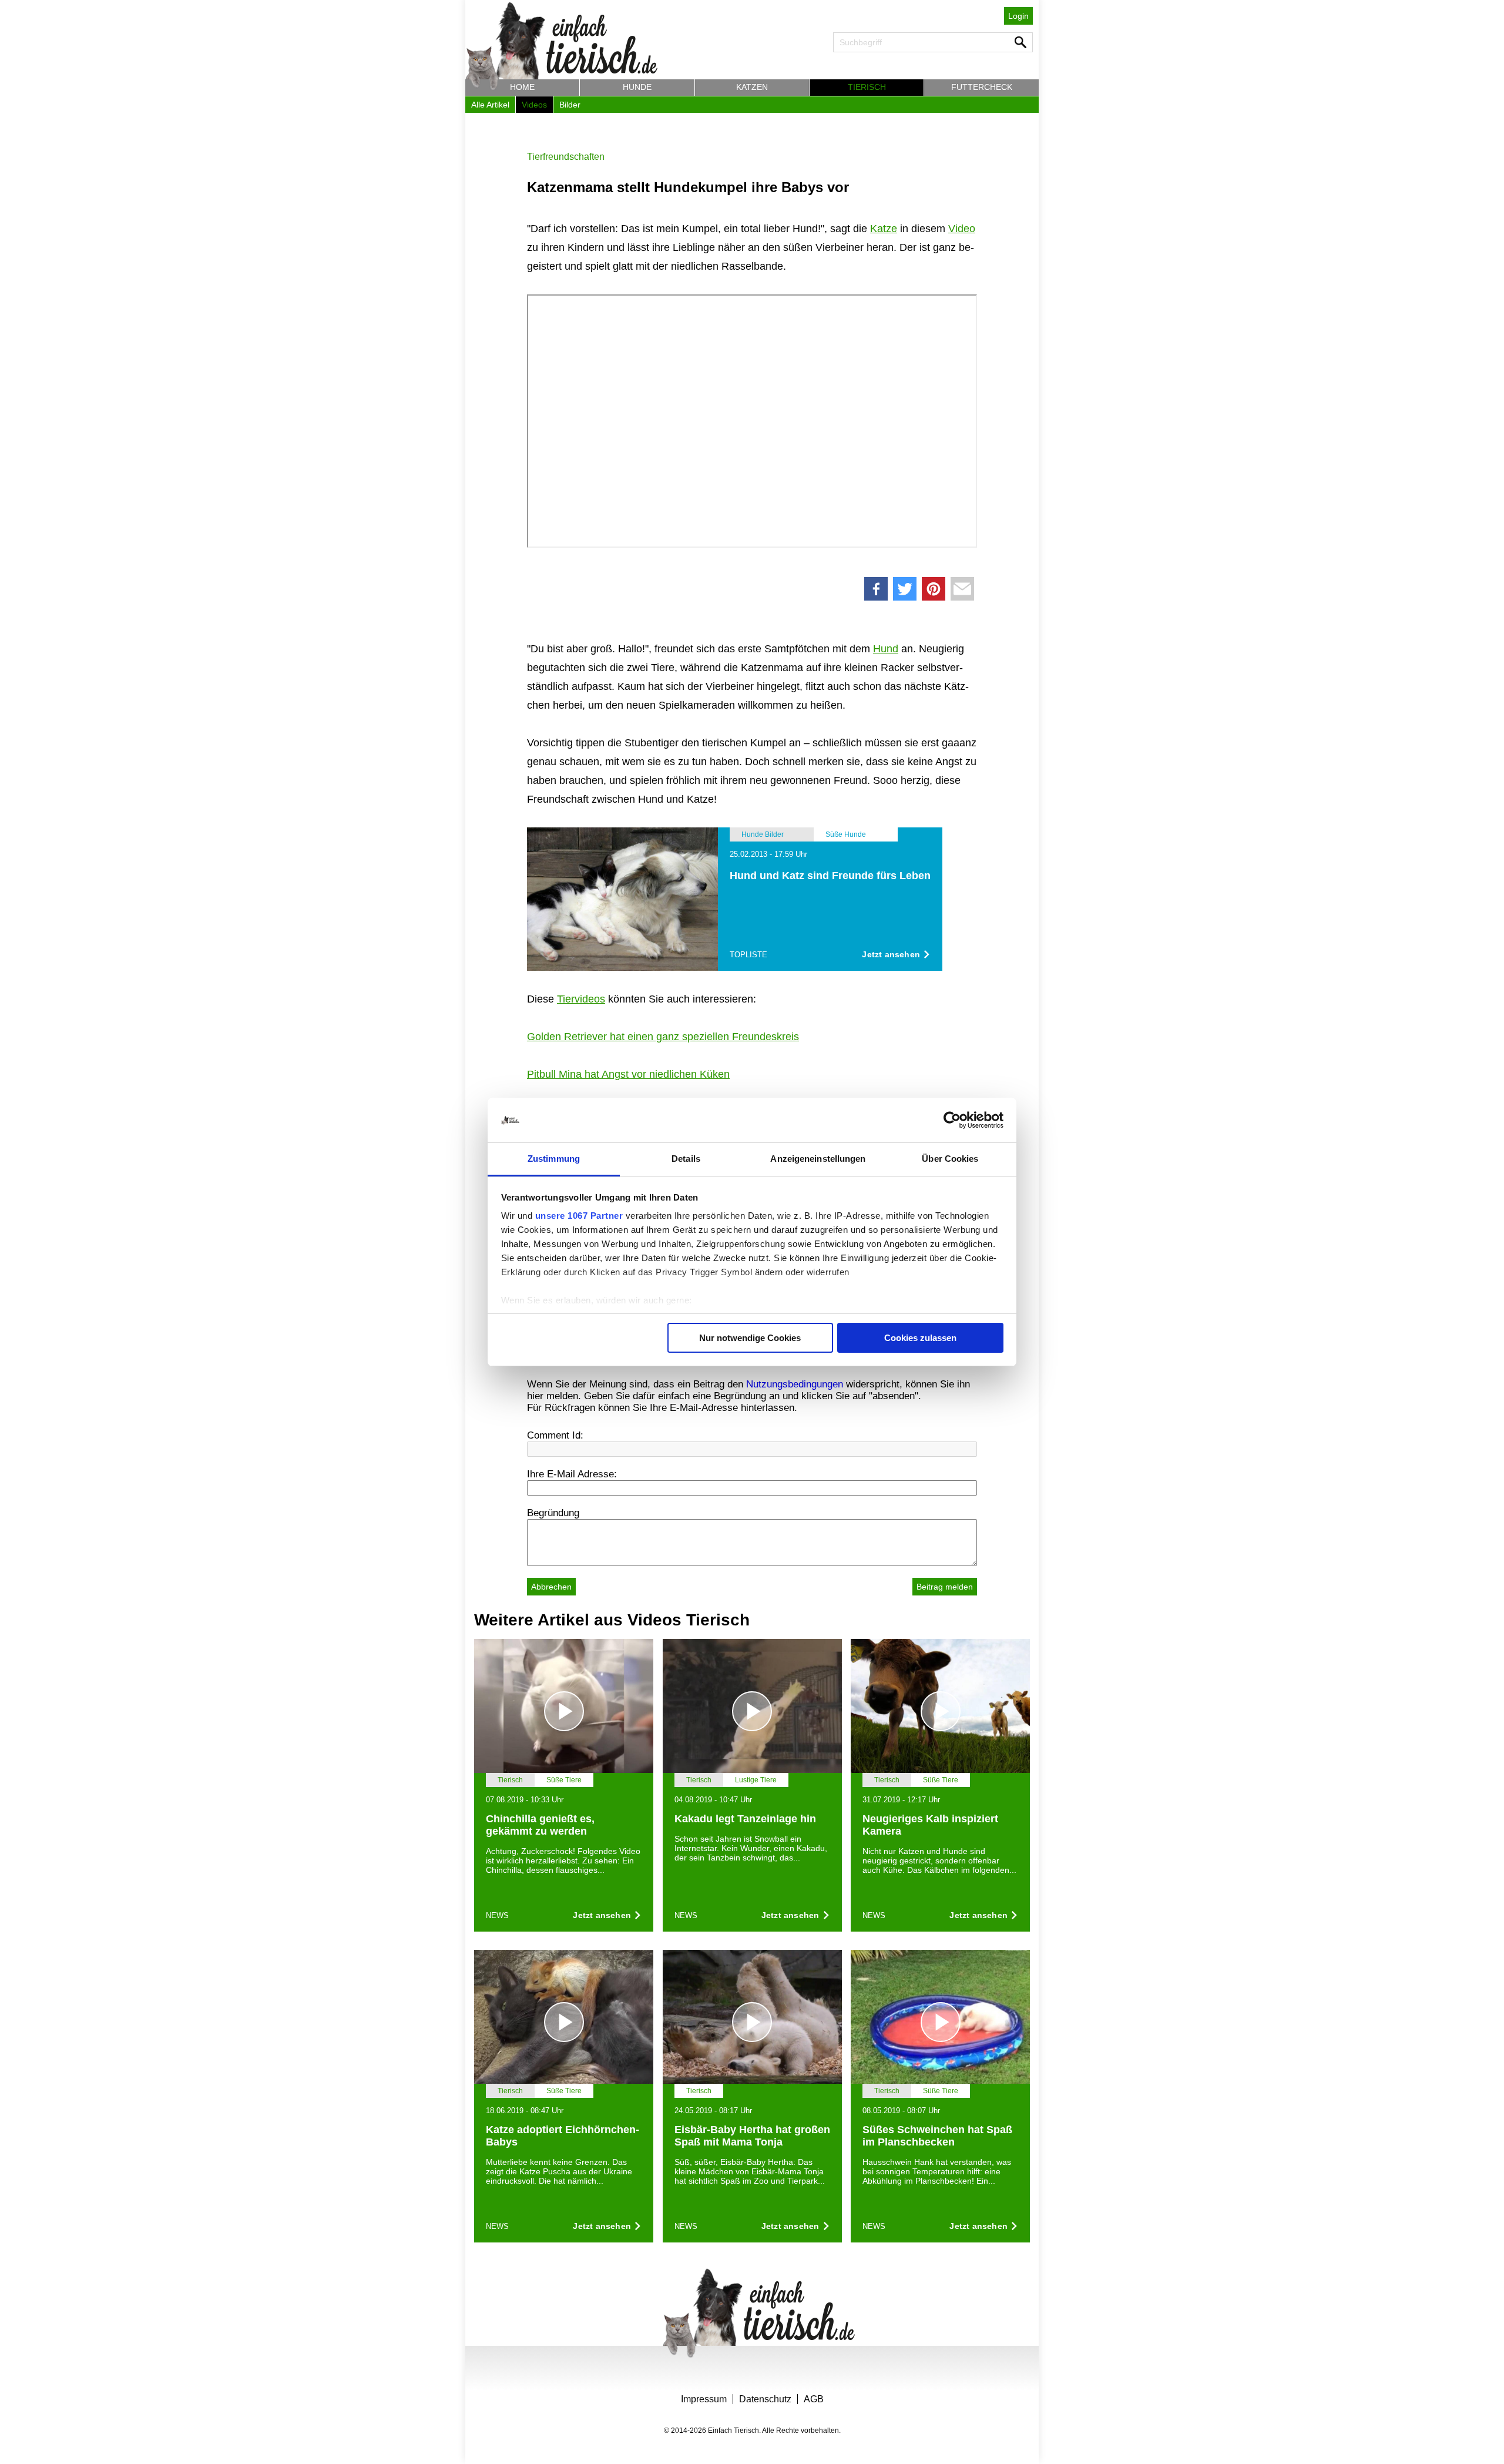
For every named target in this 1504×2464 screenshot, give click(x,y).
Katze (884, 229)
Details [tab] (686, 1159)
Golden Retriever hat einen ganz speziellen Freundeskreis (663, 1037)
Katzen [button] (752, 87)
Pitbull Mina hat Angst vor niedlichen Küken (628, 1074)
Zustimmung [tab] (554, 1159)
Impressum (704, 2399)
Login (1018, 16)
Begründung (553, 1513)
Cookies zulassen (920, 1338)
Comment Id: (555, 1435)
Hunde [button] (637, 87)
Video (962, 229)
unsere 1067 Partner (579, 1216)
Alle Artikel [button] (490, 105)
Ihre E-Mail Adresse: (572, 1474)
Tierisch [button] (867, 87)
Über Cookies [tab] (950, 1159)
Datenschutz (765, 2399)
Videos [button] (534, 105)
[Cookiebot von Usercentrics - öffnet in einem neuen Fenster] (952, 1120)
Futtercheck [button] (982, 87)
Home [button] (522, 87)
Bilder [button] (570, 105)
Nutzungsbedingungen (795, 1384)
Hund (886, 649)
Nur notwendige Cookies (750, 1338)
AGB (814, 2399)
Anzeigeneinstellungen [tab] (818, 1159)
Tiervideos (581, 999)
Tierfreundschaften (566, 157)
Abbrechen (551, 1587)
